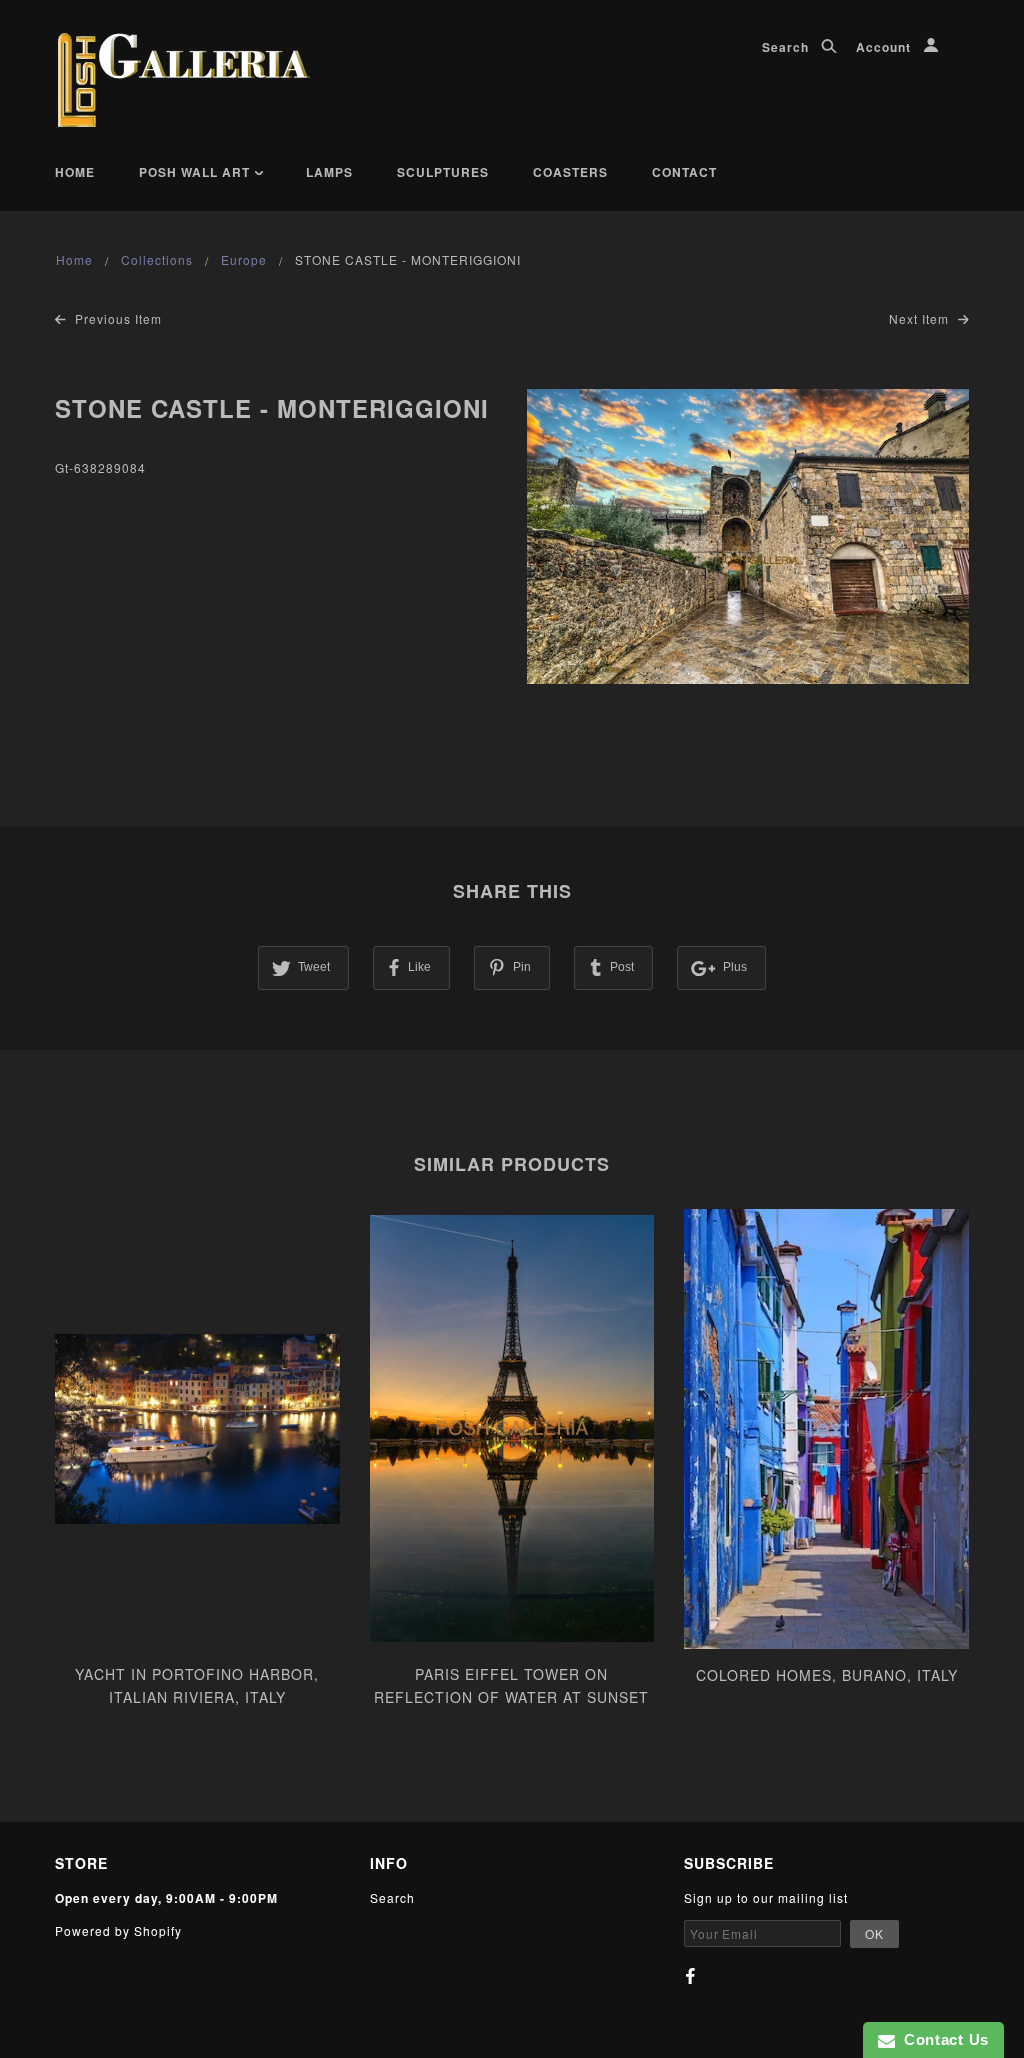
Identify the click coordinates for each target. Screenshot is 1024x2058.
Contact (684, 172)
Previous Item (116, 318)
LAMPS (329, 172)
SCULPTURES (443, 172)
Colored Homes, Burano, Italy (827, 1675)
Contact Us (942, 2039)
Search (787, 47)
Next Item (921, 318)
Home (75, 172)
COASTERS (570, 172)
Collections (157, 259)
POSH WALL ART (196, 172)
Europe (244, 259)
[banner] (184, 80)
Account (885, 47)
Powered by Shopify (118, 1930)
